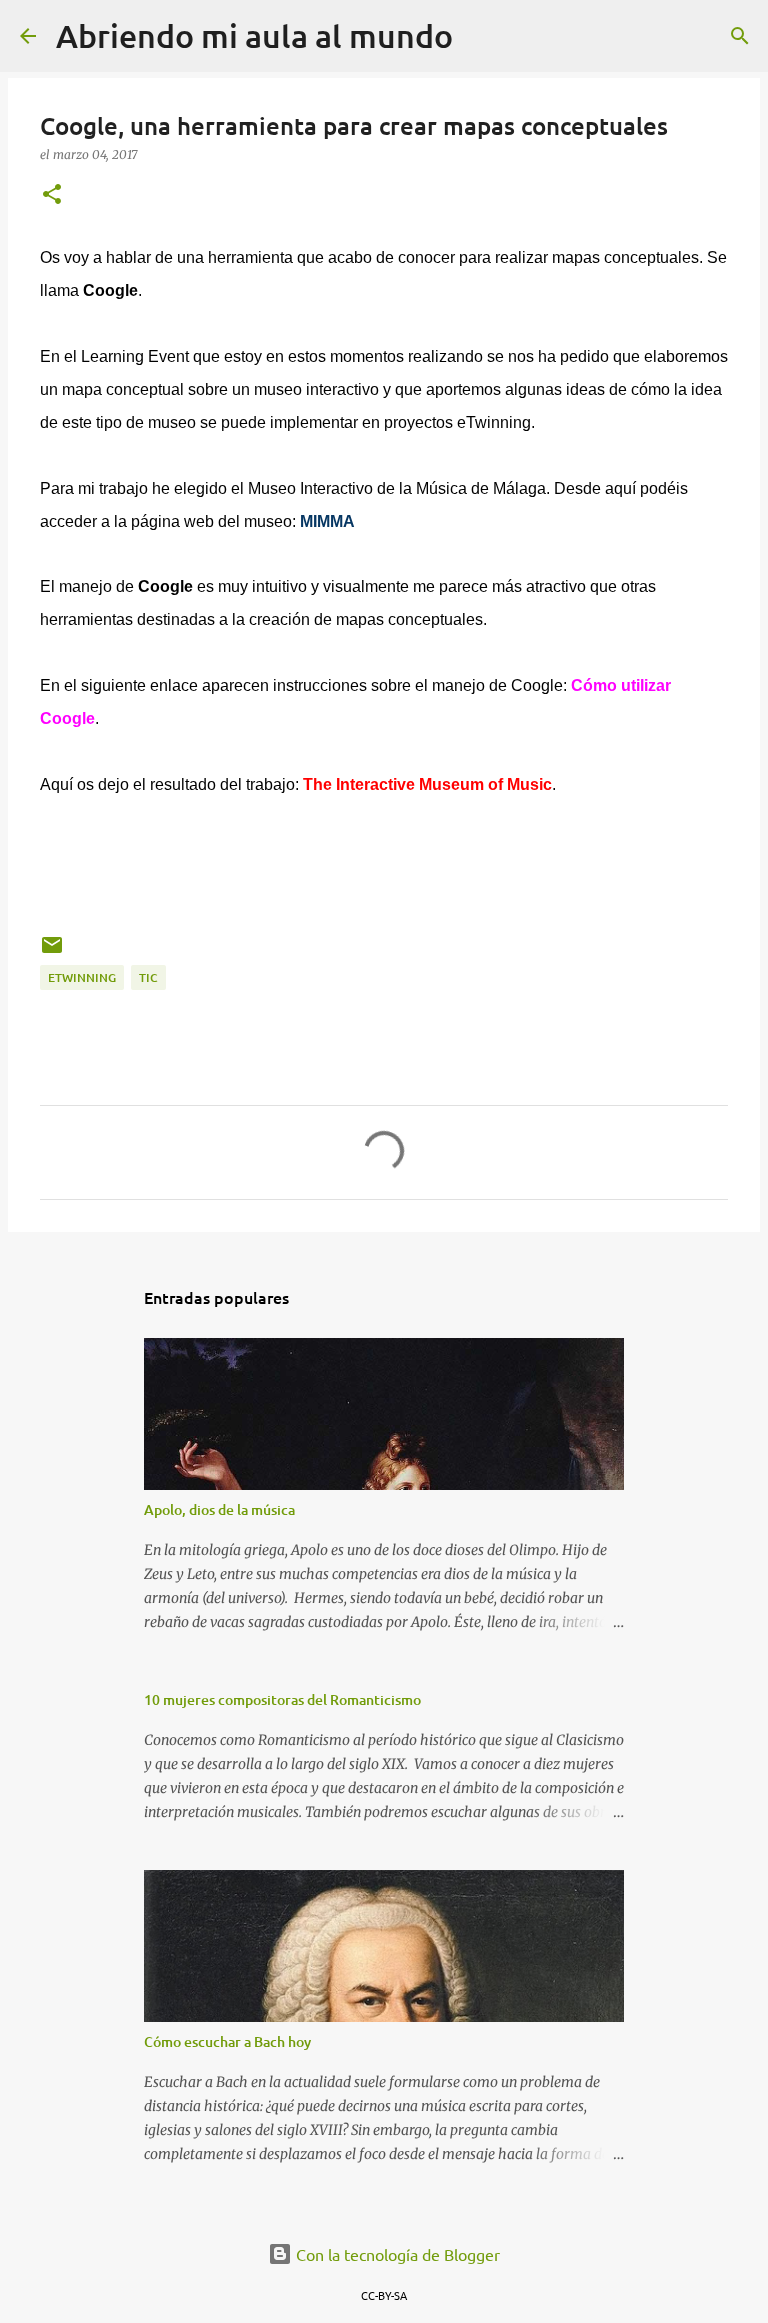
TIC (148, 977)
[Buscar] (481, 36)
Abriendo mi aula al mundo (254, 35)
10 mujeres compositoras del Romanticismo (282, 1699)
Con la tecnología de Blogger (396, 2254)
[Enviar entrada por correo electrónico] (52, 952)
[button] (52, 195)
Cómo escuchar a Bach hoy (227, 2041)
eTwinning (82, 977)
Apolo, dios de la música (219, 1509)
